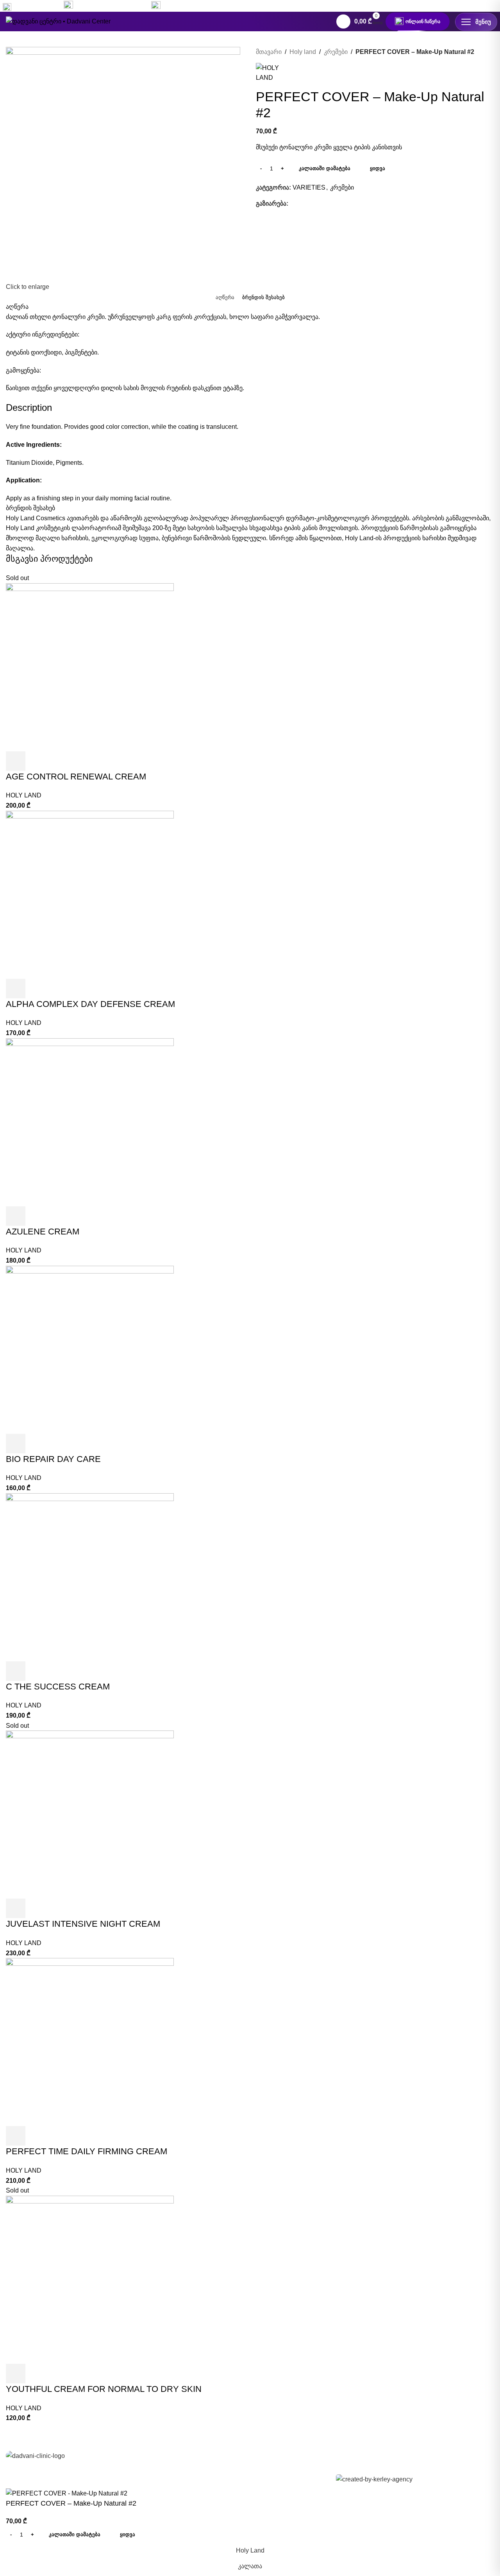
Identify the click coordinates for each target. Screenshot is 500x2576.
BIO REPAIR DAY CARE (53, 1459)
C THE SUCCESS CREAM (58, 1687)
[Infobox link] (104, 6)
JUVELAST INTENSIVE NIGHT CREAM (83, 1924)
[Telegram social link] (338, 203)
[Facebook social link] (449, 6)
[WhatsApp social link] (477, 6)
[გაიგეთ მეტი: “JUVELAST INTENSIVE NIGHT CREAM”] (16, 1908)
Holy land (303, 52)
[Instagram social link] (463, 6)
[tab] (225, 297)
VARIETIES (309, 187)
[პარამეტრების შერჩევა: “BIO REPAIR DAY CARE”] (16, 1444)
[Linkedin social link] (320, 203)
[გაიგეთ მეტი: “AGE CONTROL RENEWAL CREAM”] (16, 761)
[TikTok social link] (491, 6)
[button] (16, 989)
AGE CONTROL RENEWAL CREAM (76, 777)
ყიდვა (378, 168)
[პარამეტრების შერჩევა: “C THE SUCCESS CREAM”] (16, 1671)
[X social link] (302, 203)
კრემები (336, 52)
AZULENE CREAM (43, 1232)
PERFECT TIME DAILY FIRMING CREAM (87, 2151)
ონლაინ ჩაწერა (423, 21)
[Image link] (35, 2455)
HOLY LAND (24, 795)
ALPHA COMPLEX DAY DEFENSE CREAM (90, 1004)
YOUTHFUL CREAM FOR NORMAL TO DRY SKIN (104, 2389)
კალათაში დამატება (325, 168)
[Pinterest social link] (311, 203)
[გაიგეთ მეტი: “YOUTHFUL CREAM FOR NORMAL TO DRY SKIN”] (16, 2374)
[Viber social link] (347, 203)
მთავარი (269, 52)
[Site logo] (58, 21)
